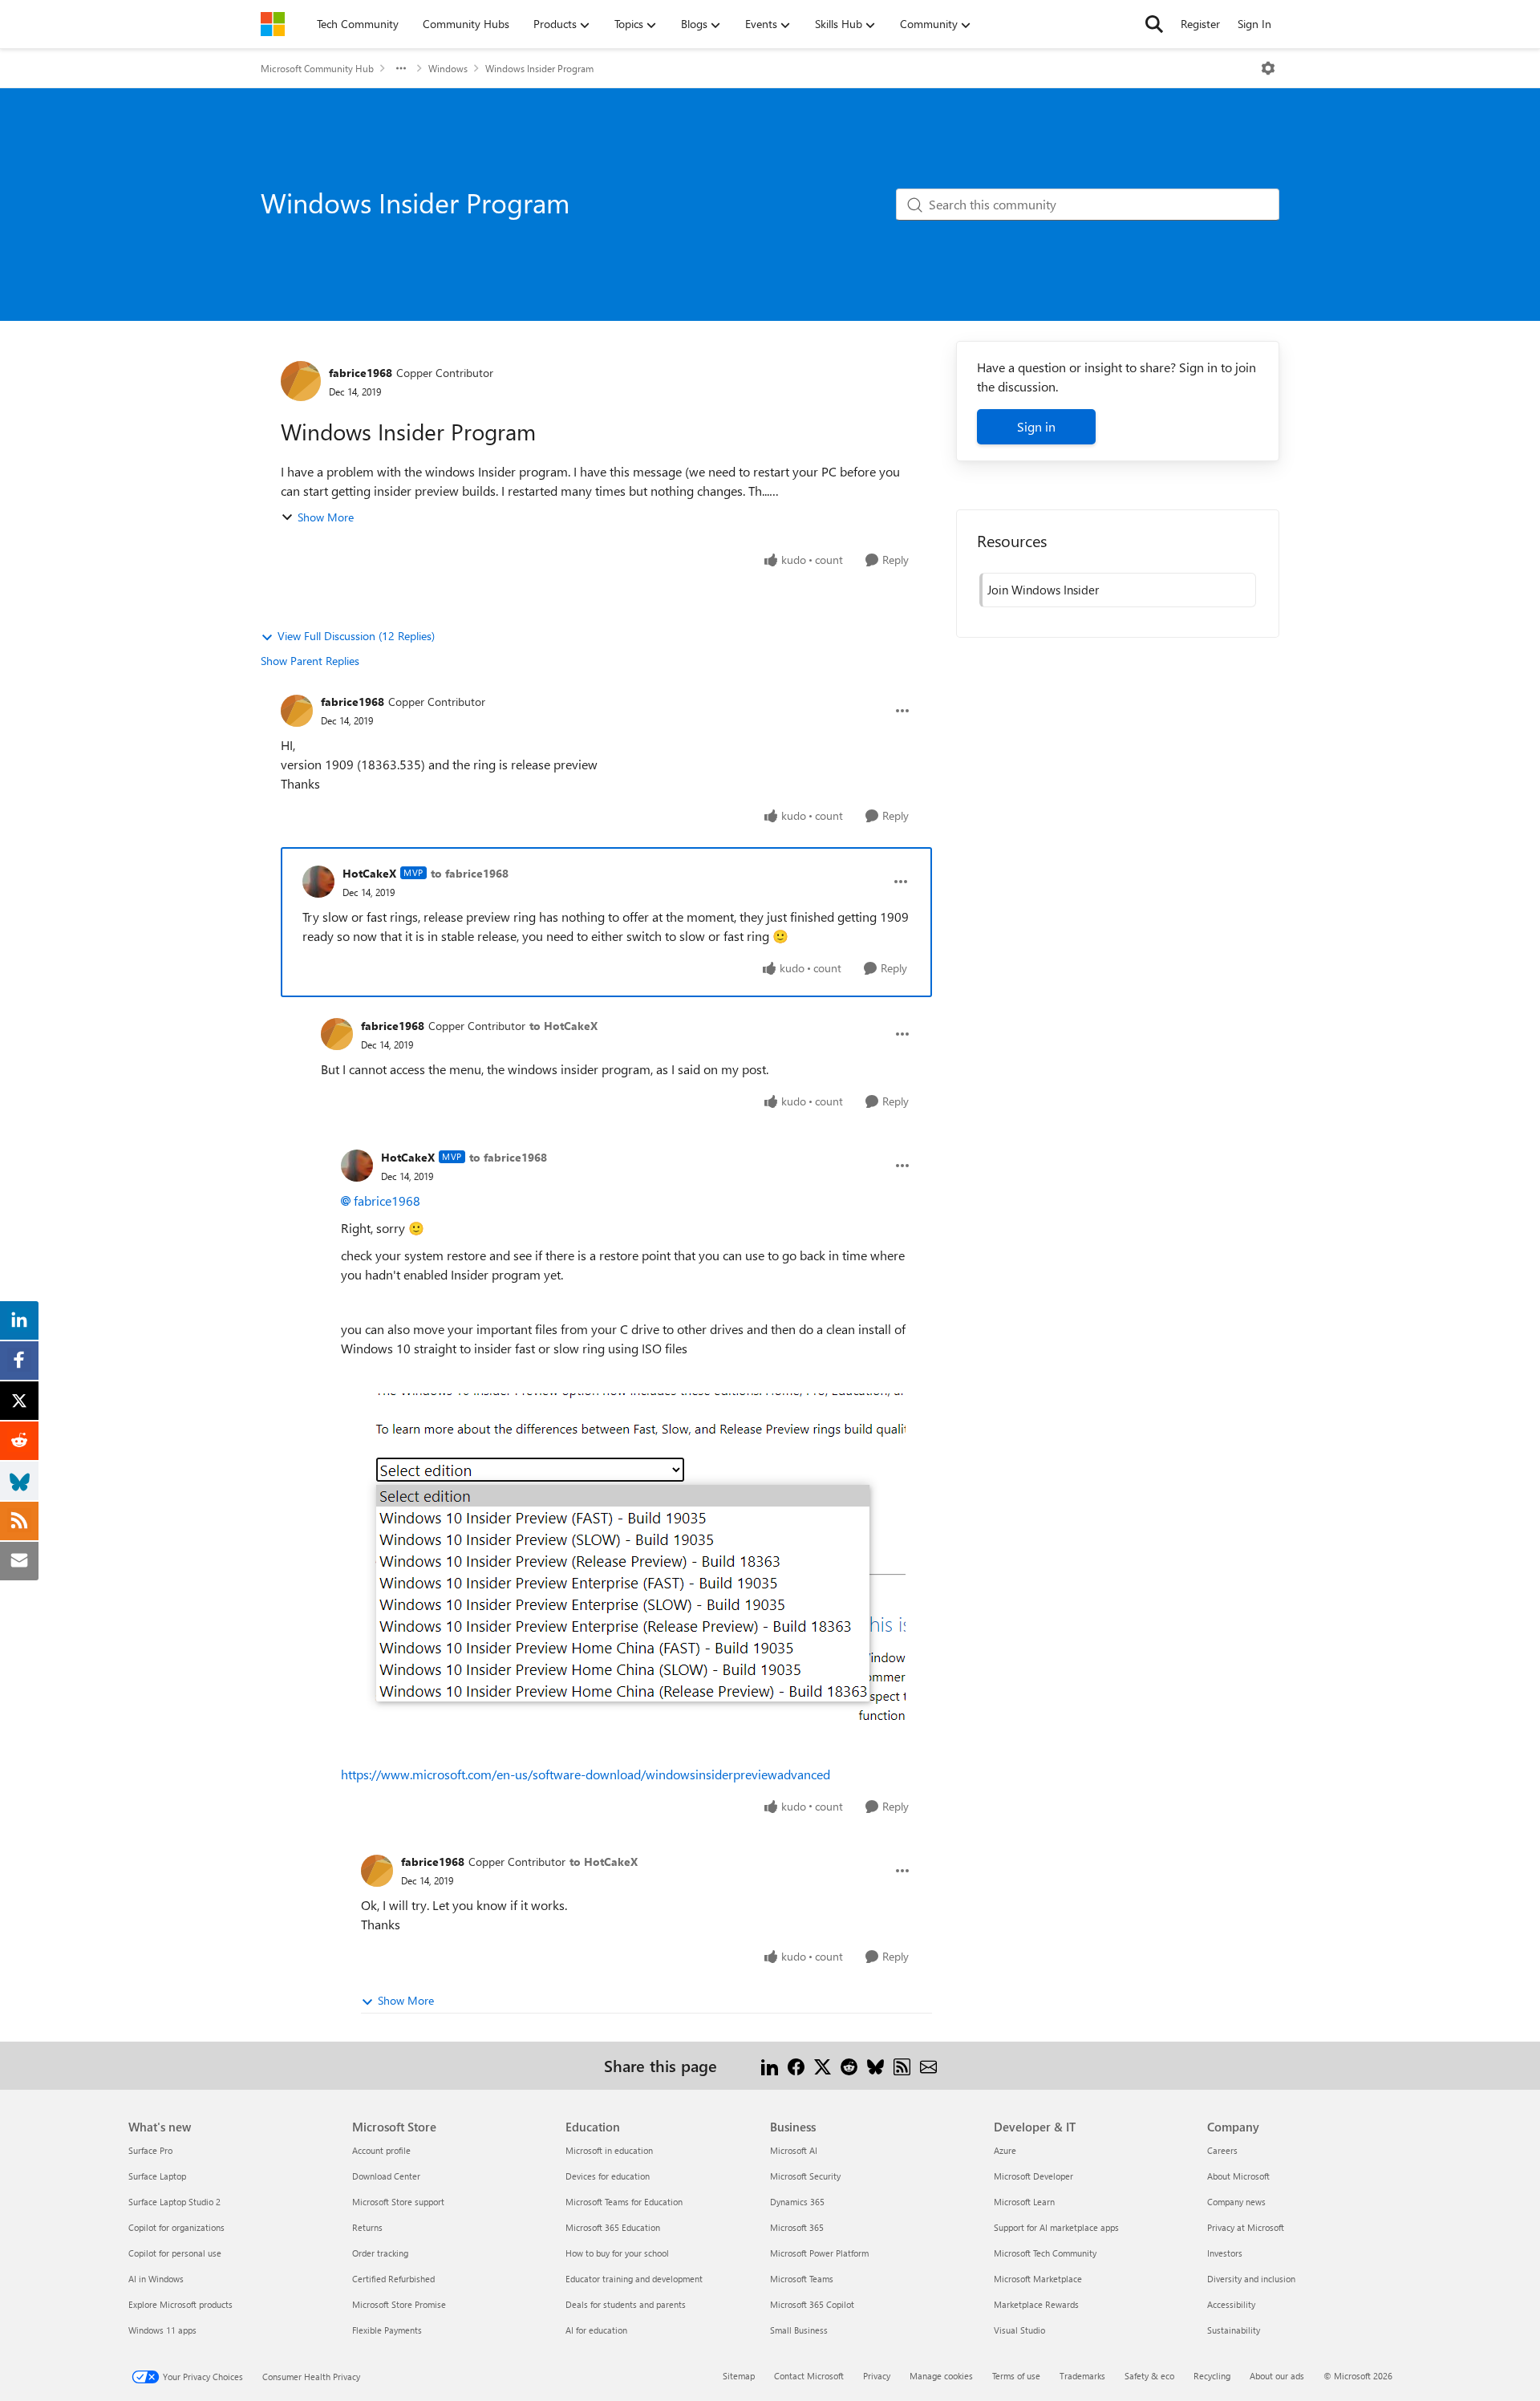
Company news (1236, 2202)
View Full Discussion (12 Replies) (356, 636)
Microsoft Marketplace (1038, 2279)
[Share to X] (823, 2065)
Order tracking (380, 2253)
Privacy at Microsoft (1246, 2227)
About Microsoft (1238, 2176)
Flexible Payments (387, 2330)
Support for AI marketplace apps (1056, 2227)
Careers (1222, 2150)
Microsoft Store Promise (399, 2304)
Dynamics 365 (797, 2202)
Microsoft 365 (797, 2227)
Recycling (1212, 2376)
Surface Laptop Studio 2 (174, 2202)
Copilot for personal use (175, 2253)
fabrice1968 (361, 373)
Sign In (1254, 24)
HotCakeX (369, 873)
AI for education (596, 2330)
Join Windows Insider (1043, 590)
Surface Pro (150, 2150)
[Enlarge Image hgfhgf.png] (626, 1557)
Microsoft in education (609, 2150)
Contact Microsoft (809, 2376)
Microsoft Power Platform (819, 2253)
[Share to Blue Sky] (875, 2065)
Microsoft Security (805, 2176)
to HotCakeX (563, 1026)
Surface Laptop (157, 2176)
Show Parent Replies (310, 661)
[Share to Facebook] (796, 2065)
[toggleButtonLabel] (1268, 68)
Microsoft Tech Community (1045, 2253)
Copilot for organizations (176, 2227)
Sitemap (739, 2376)
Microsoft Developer (1033, 2176)
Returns (367, 2227)
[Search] (1154, 24)
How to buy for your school (617, 2253)
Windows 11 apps (162, 2330)
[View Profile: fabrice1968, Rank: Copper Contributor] (301, 381)
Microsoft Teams (802, 2279)
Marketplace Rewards (1036, 2304)
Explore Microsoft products (180, 2304)
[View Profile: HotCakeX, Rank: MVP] (318, 882)
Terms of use (1016, 2376)
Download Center (386, 2176)
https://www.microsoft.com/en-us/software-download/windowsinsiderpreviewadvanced (586, 1774)
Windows (448, 68)
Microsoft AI (794, 2150)
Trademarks (1082, 2376)
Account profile (381, 2150)
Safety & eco (1149, 2376)
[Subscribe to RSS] (902, 2065)
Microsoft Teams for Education (624, 2202)
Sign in (1036, 426)
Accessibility (1231, 2304)
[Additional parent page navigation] (401, 68)
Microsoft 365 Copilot (812, 2304)
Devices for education (608, 2176)
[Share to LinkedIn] (770, 2065)
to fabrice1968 (470, 873)
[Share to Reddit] (849, 2065)
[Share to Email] (928, 2065)
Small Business (799, 2330)
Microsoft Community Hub (317, 68)
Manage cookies (941, 2376)
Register (1200, 24)
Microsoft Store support (398, 2202)
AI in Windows (156, 2279)
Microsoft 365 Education (613, 2227)
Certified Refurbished (393, 2279)
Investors (1225, 2253)
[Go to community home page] (273, 24)
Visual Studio (1019, 2330)
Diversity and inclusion (1251, 2279)
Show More (326, 517)
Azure (1005, 2150)
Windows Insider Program (539, 68)
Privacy (877, 2376)
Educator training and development (634, 2279)
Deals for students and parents (626, 2304)
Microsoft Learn (1024, 2202)
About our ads (1277, 2376)
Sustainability (1234, 2330)
